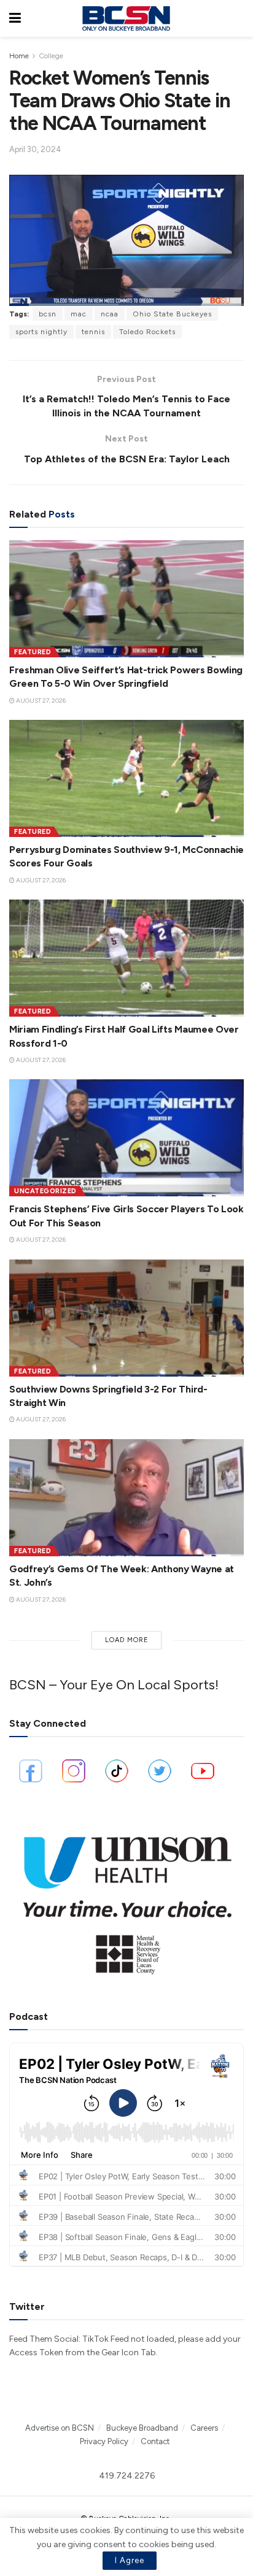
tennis (93, 332)
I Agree (130, 2560)
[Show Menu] (15, 18)
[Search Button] (238, 18)
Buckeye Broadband (142, 2428)
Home (19, 56)
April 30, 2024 (35, 149)
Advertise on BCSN (60, 2428)
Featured (33, 652)
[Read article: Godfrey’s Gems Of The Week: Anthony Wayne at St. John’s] (126, 1498)
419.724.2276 (127, 2476)
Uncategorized (45, 1191)
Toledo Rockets (147, 332)
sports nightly (41, 332)
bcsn (48, 314)
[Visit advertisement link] (126, 1899)
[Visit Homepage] (126, 18)
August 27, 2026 (40, 701)
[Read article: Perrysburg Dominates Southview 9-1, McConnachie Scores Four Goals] (126, 778)
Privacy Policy (104, 2441)
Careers (204, 2428)
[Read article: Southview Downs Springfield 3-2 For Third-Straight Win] (126, 1318)
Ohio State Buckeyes (172, 314)
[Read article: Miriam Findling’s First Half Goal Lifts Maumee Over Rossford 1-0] (126, 958)
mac (79, 314)
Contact (155, 2441)
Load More (127, 1640)
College (51, 56)
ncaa (110, 314)
